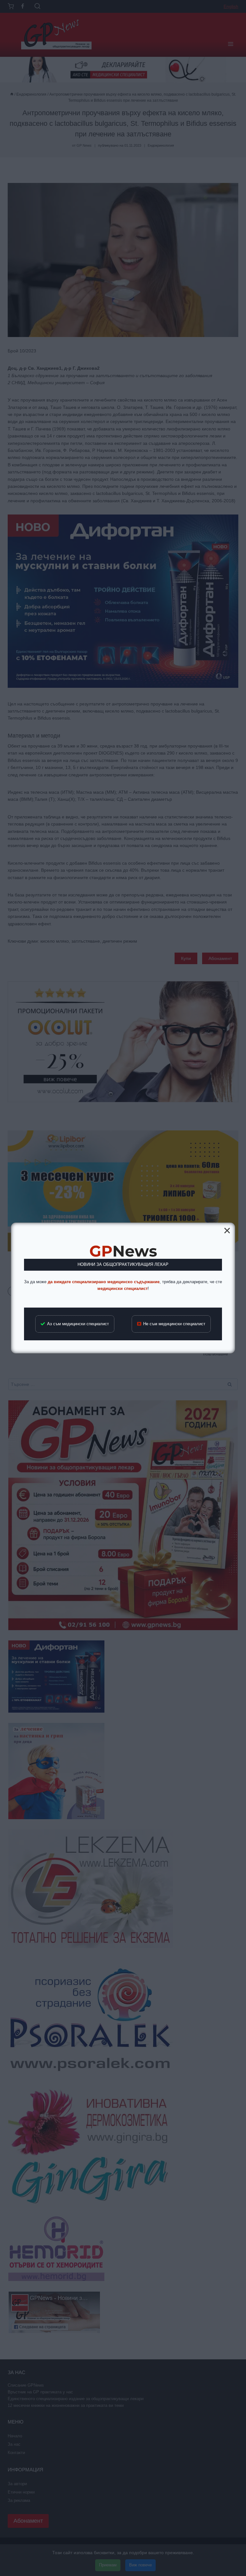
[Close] (227, 1231)
